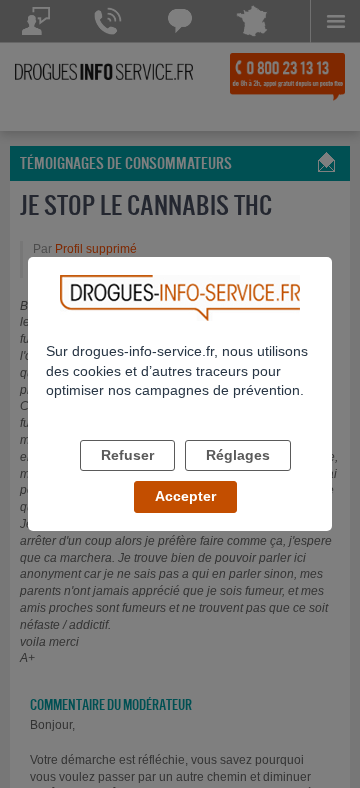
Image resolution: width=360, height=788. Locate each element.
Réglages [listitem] (238, 455)
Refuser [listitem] (127, 455)
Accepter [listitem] (185, 496)
